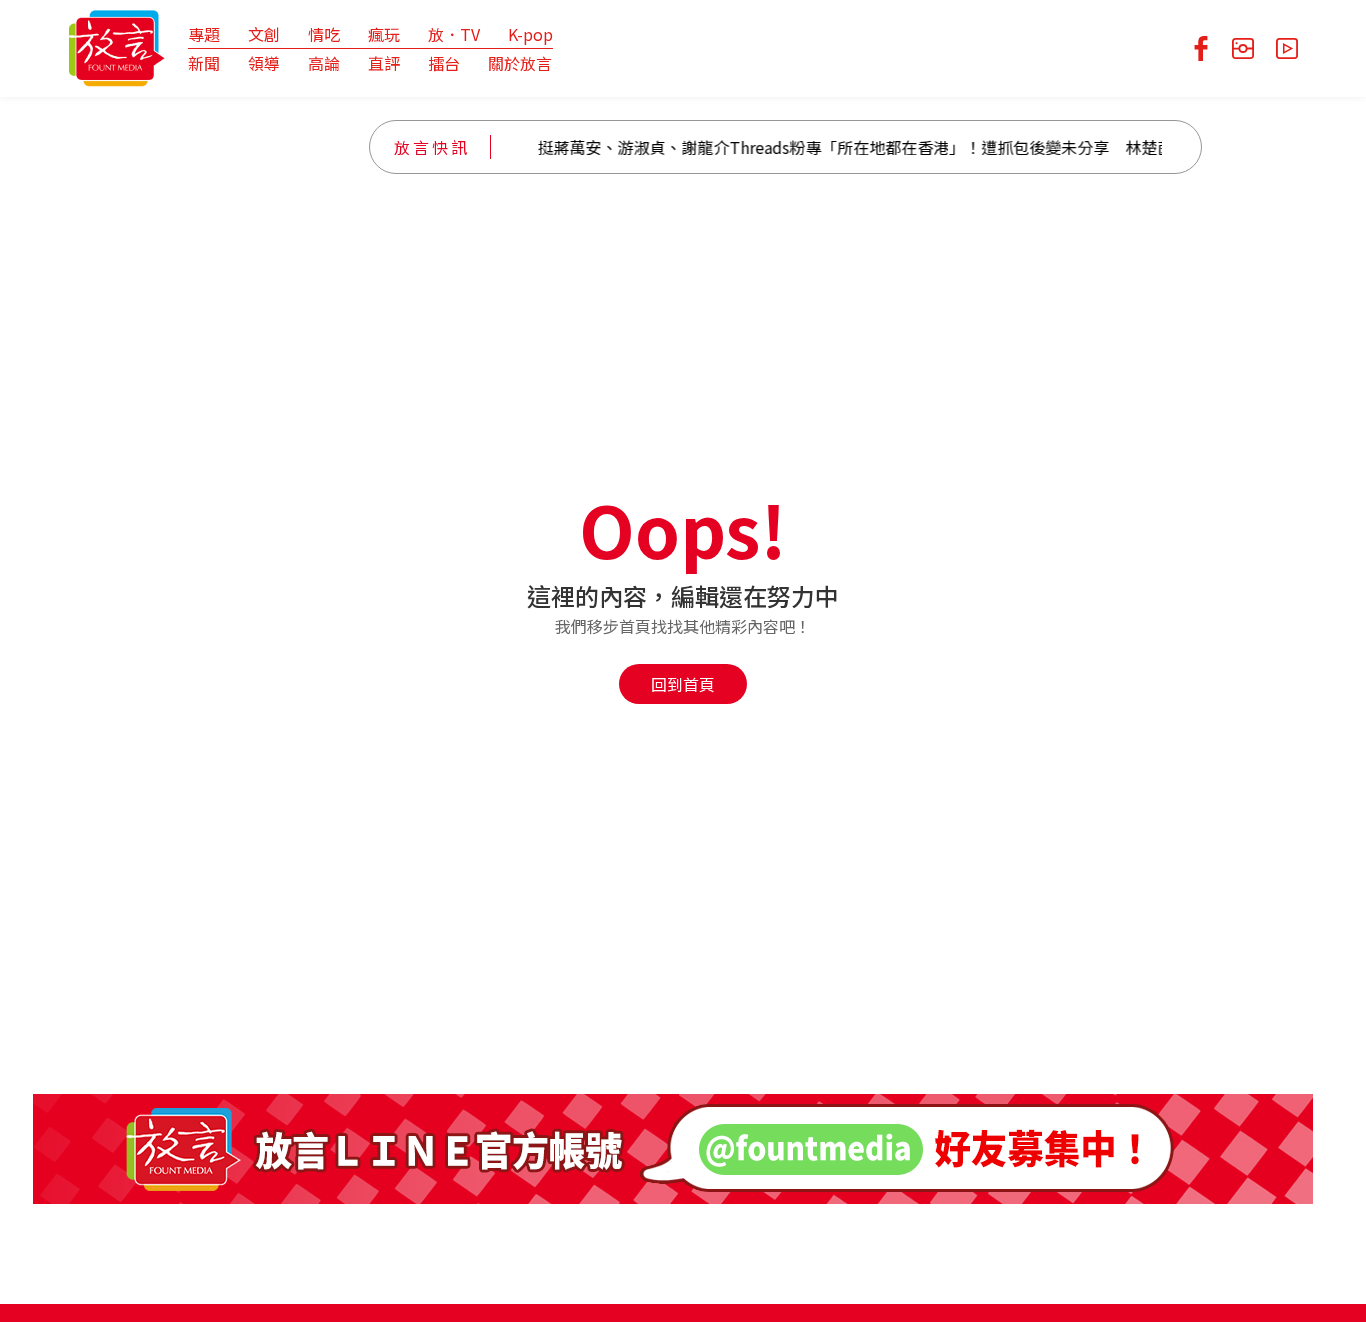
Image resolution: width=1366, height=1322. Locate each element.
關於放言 (520, 63)
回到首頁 (683, 684)
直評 (384, 63)
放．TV (454, 34)
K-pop (530, 34)
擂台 (444, 63)
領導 (264, 63)
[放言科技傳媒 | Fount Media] (116, 46)
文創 (264, 34)
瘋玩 (384, 34)
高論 (324, 63)
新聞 (204, 63)
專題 (204, 34)
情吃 (324, 34)
